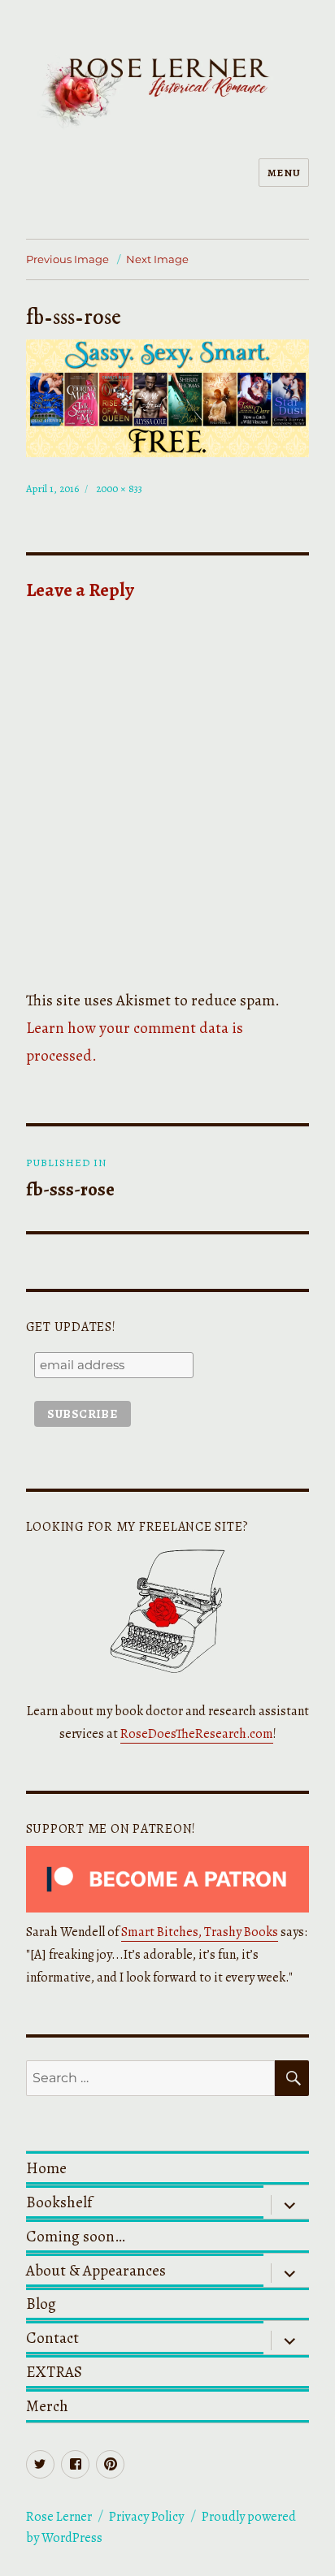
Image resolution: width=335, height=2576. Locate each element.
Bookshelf (59, 2202)
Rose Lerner (59, 2517)
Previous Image (67, 259)
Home (46, 2168)
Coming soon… (76, 2236)
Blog (41, 2304)
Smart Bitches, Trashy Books (200, 1932)
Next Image (157, 259)
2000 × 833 (119, 488)
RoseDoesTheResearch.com (197, 1734)
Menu (284, 173)
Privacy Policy (146, 2517)
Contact (52, 2338)
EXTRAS (54, 2372)
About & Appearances (96, 2270)
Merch (47, 2406)
